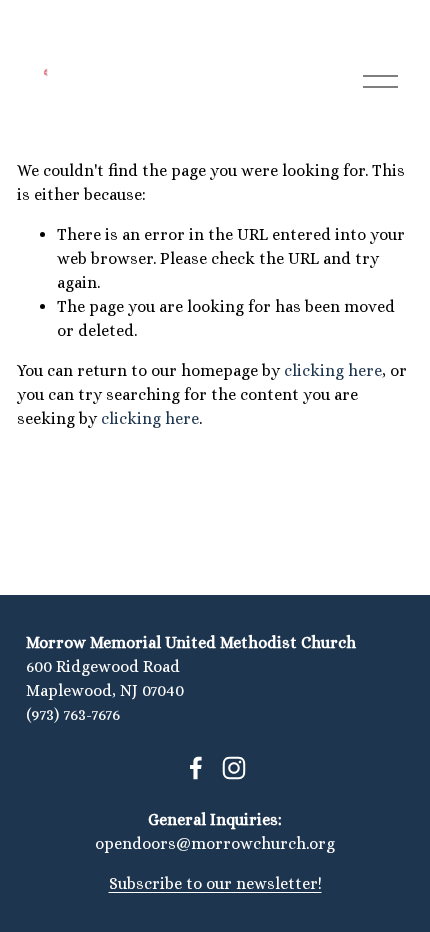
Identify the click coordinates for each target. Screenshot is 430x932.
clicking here (333, 370)
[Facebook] (196, 768)
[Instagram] (234, 768)
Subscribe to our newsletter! (215, 883)
